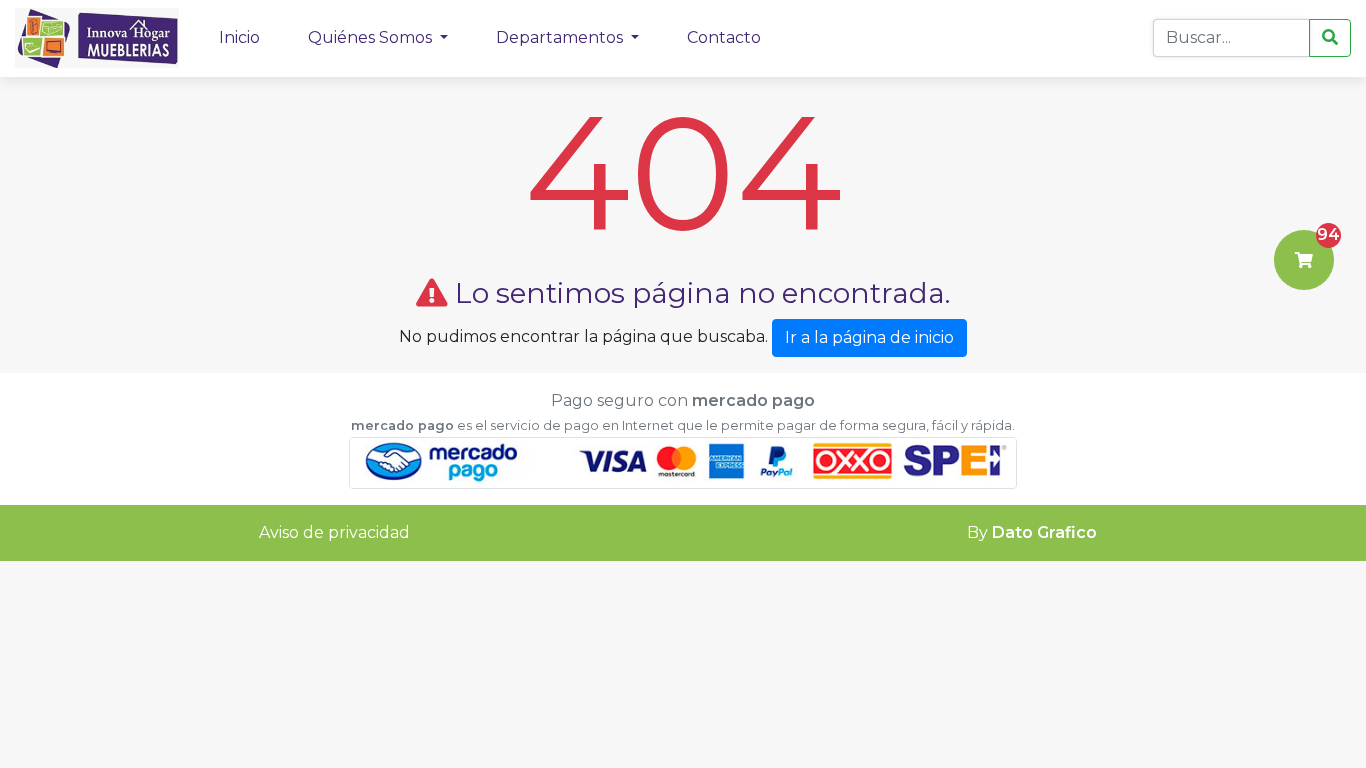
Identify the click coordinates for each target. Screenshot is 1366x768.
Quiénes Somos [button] (372, 37)
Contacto (724, 37)
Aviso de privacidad (334, 532)
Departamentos (561, 37)
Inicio (239, 37)
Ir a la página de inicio (869, 337)
